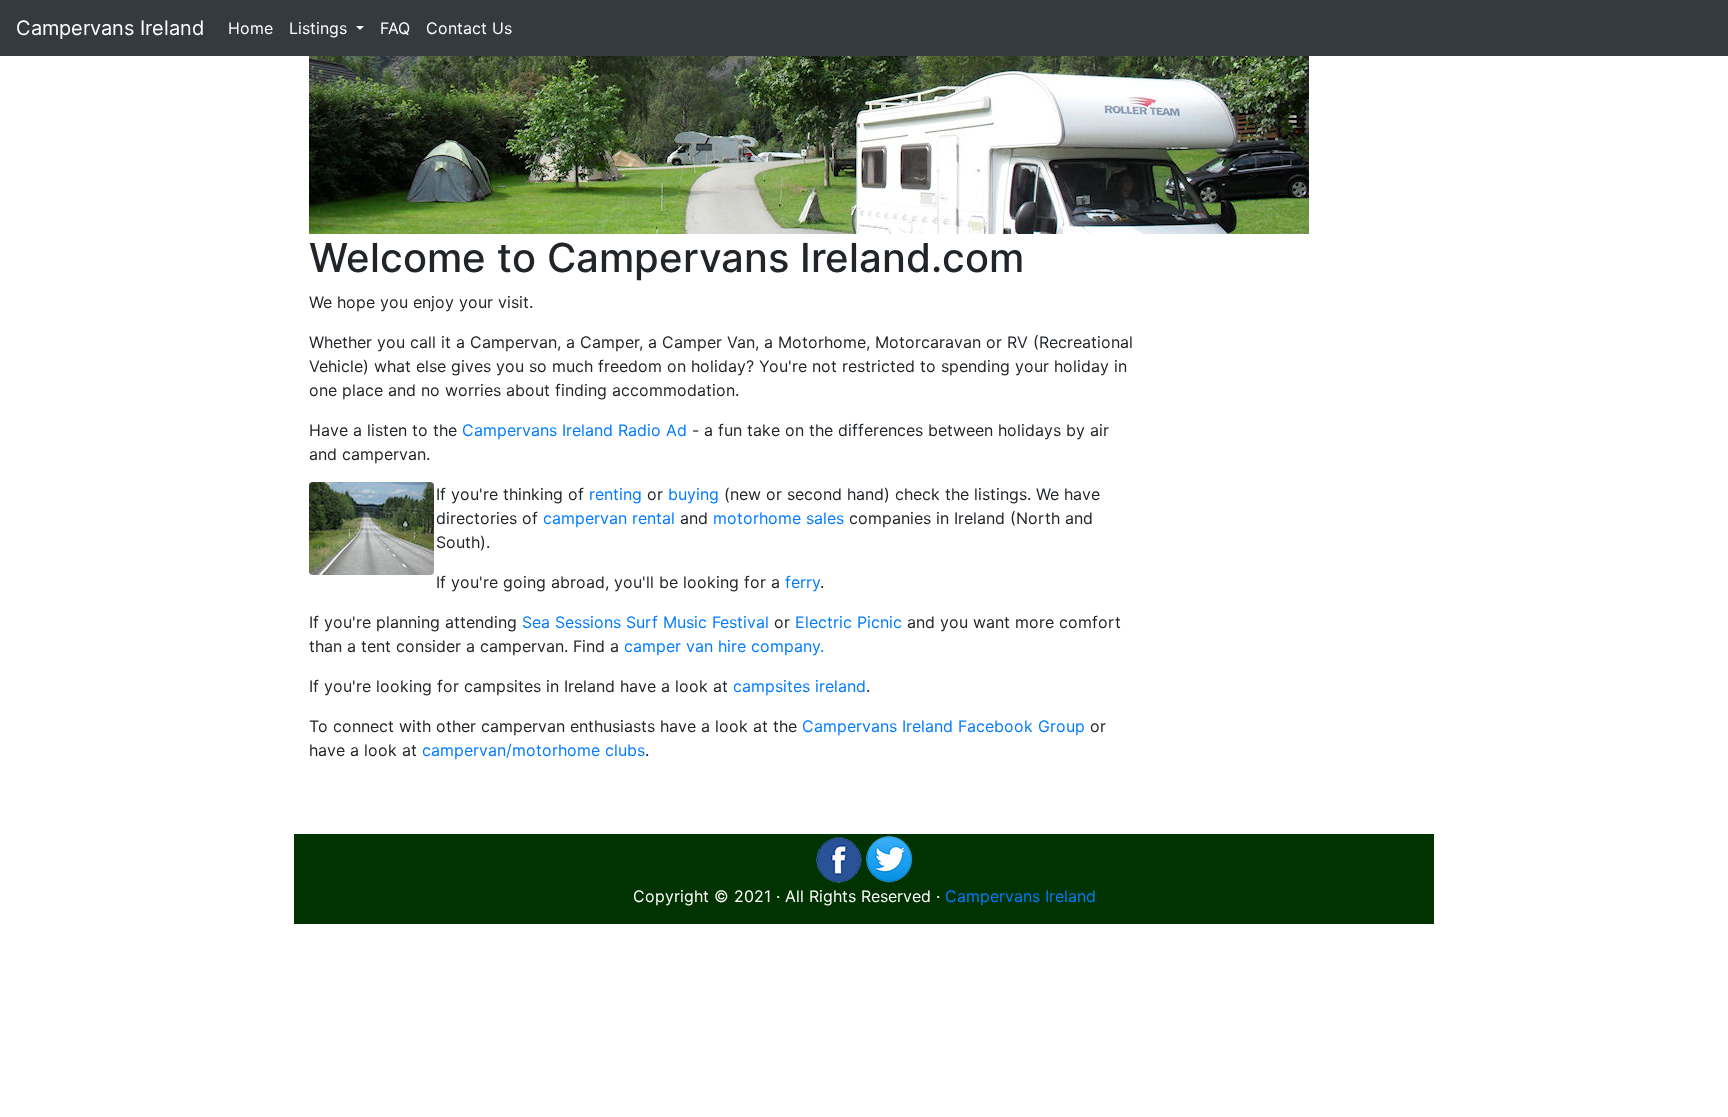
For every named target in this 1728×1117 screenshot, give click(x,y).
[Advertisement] (1291, 534)
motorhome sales (778, 518)
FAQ (395, 28)
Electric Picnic (848, 622)
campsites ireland (799, 686)
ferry (802, 582)
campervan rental (609, 518)
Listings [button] (320, 28)
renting (615, 494)
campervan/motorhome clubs (533, 750)
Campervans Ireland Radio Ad (574, 430)
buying (693, 494)
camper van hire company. (724, 646)
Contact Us (469, 28)
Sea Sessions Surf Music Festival (645, 622)
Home (250, 28)
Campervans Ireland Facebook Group (943, 726)
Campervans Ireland (110, 28)
